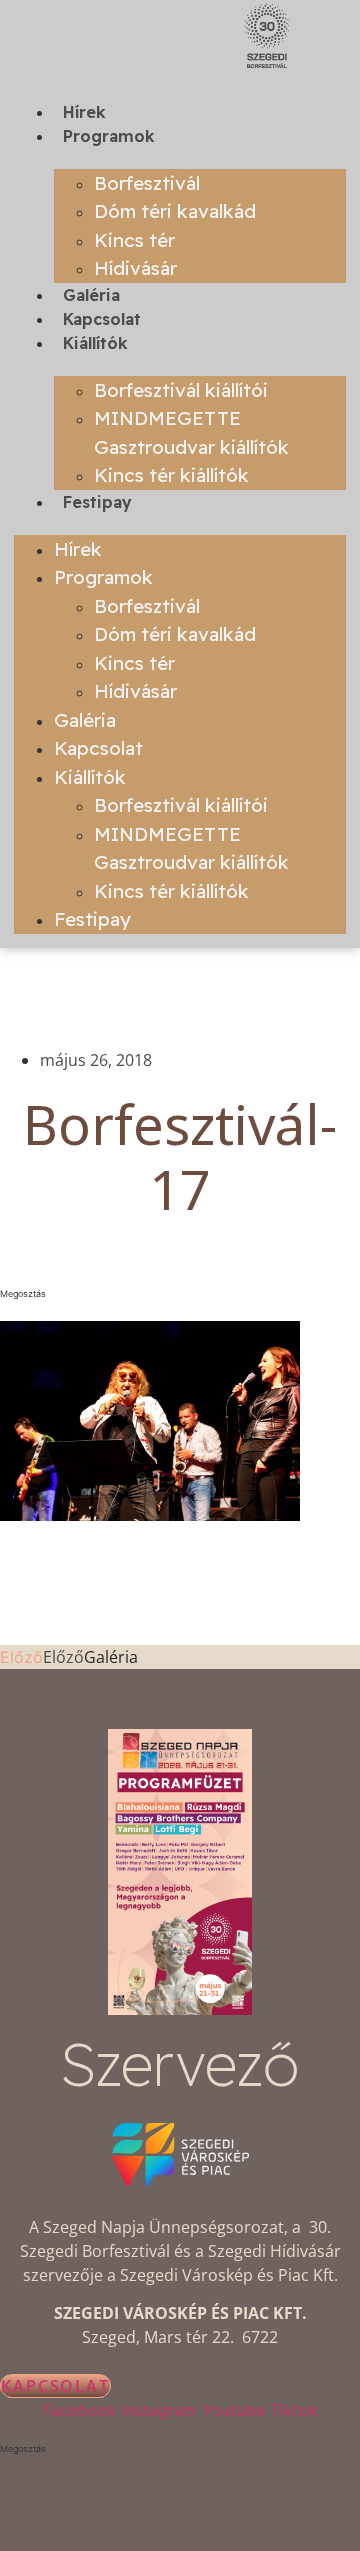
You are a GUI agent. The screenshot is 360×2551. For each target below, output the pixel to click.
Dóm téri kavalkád (175, 211)
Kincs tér (134, 240)
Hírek (84, 112)
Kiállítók (95, 343)
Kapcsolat (102, 319)
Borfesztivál (147, 183)
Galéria (91, 295)
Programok (109, 136)
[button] (180, 1294)
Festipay (97, 502)
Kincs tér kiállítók (171, 475)
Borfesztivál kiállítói (181, 390)
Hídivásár (135, 268)
